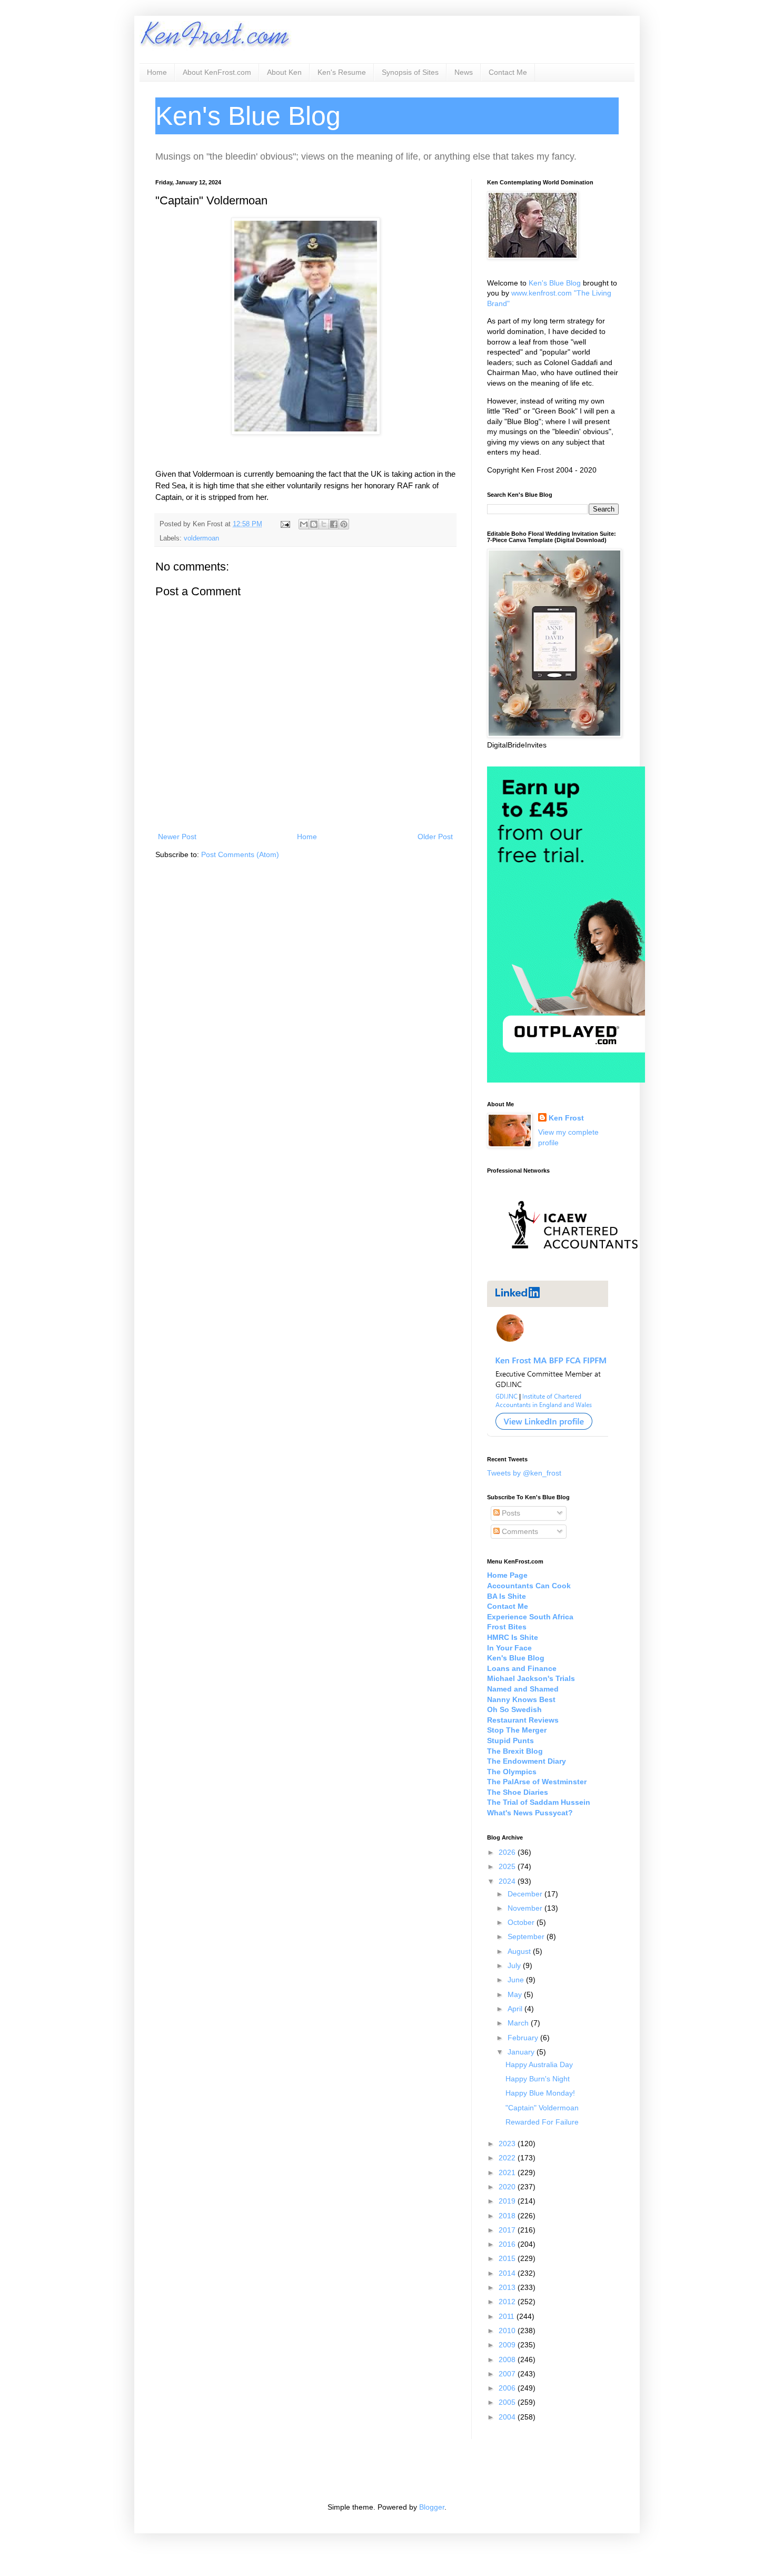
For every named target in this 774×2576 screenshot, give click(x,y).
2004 (508, 2417)
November (526, 1908)
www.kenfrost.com (542, 293)
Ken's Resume (342, 72)
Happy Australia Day (539, 2064)
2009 (508, 2345)
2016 (508, 2244)
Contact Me (508, 72)
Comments (519, 1531)
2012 (508, 2302)
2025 (508, 1866)
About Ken (284, 72)
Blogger (432, 2507)
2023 (508, 2144)
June (517, 1980)
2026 (508, 1852)
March (519, 2023)
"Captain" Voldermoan (542, 2108)
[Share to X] (324, 524)
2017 (508, 2230)
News (464, 72)
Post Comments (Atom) (240, 854)
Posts (510, 1513)
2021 (508, 2172)
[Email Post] (285, 524)
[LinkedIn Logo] (548, 1434)
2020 (508, 2187)
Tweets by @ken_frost (524, 1473)
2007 (508, 2374)
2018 (508, 2216)
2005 (508, 2402)
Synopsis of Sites (410, 72)
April (516, 2009)
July (515, 1965)
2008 (508, 2359)
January (522, 2052)
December (526, 1894)
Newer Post (177, 837)
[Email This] (304, 524)
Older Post (435, 837)
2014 (508, 2273)
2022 (508, 2158)
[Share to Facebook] (334, 524)
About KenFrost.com (217, 72)
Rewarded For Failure (542, 2122)
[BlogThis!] (314, 524)
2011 (508, 2316)
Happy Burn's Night (538, 2079)
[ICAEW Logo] (573, 1267)
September (527, 1936)
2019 (508, 2201)
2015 (508, 2258)
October (522, 1922)
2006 (508, 2388)
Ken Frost (566, 1118)
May (516, 1994)
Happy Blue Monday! (540, 2093)
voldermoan (201, 538)
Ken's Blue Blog (555, 283)
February (524, 2038)
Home (157, 72)
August (520, 1951)
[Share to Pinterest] (344, 524)
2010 (508, 2331)
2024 (508, 1881)
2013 (508, 2287)
